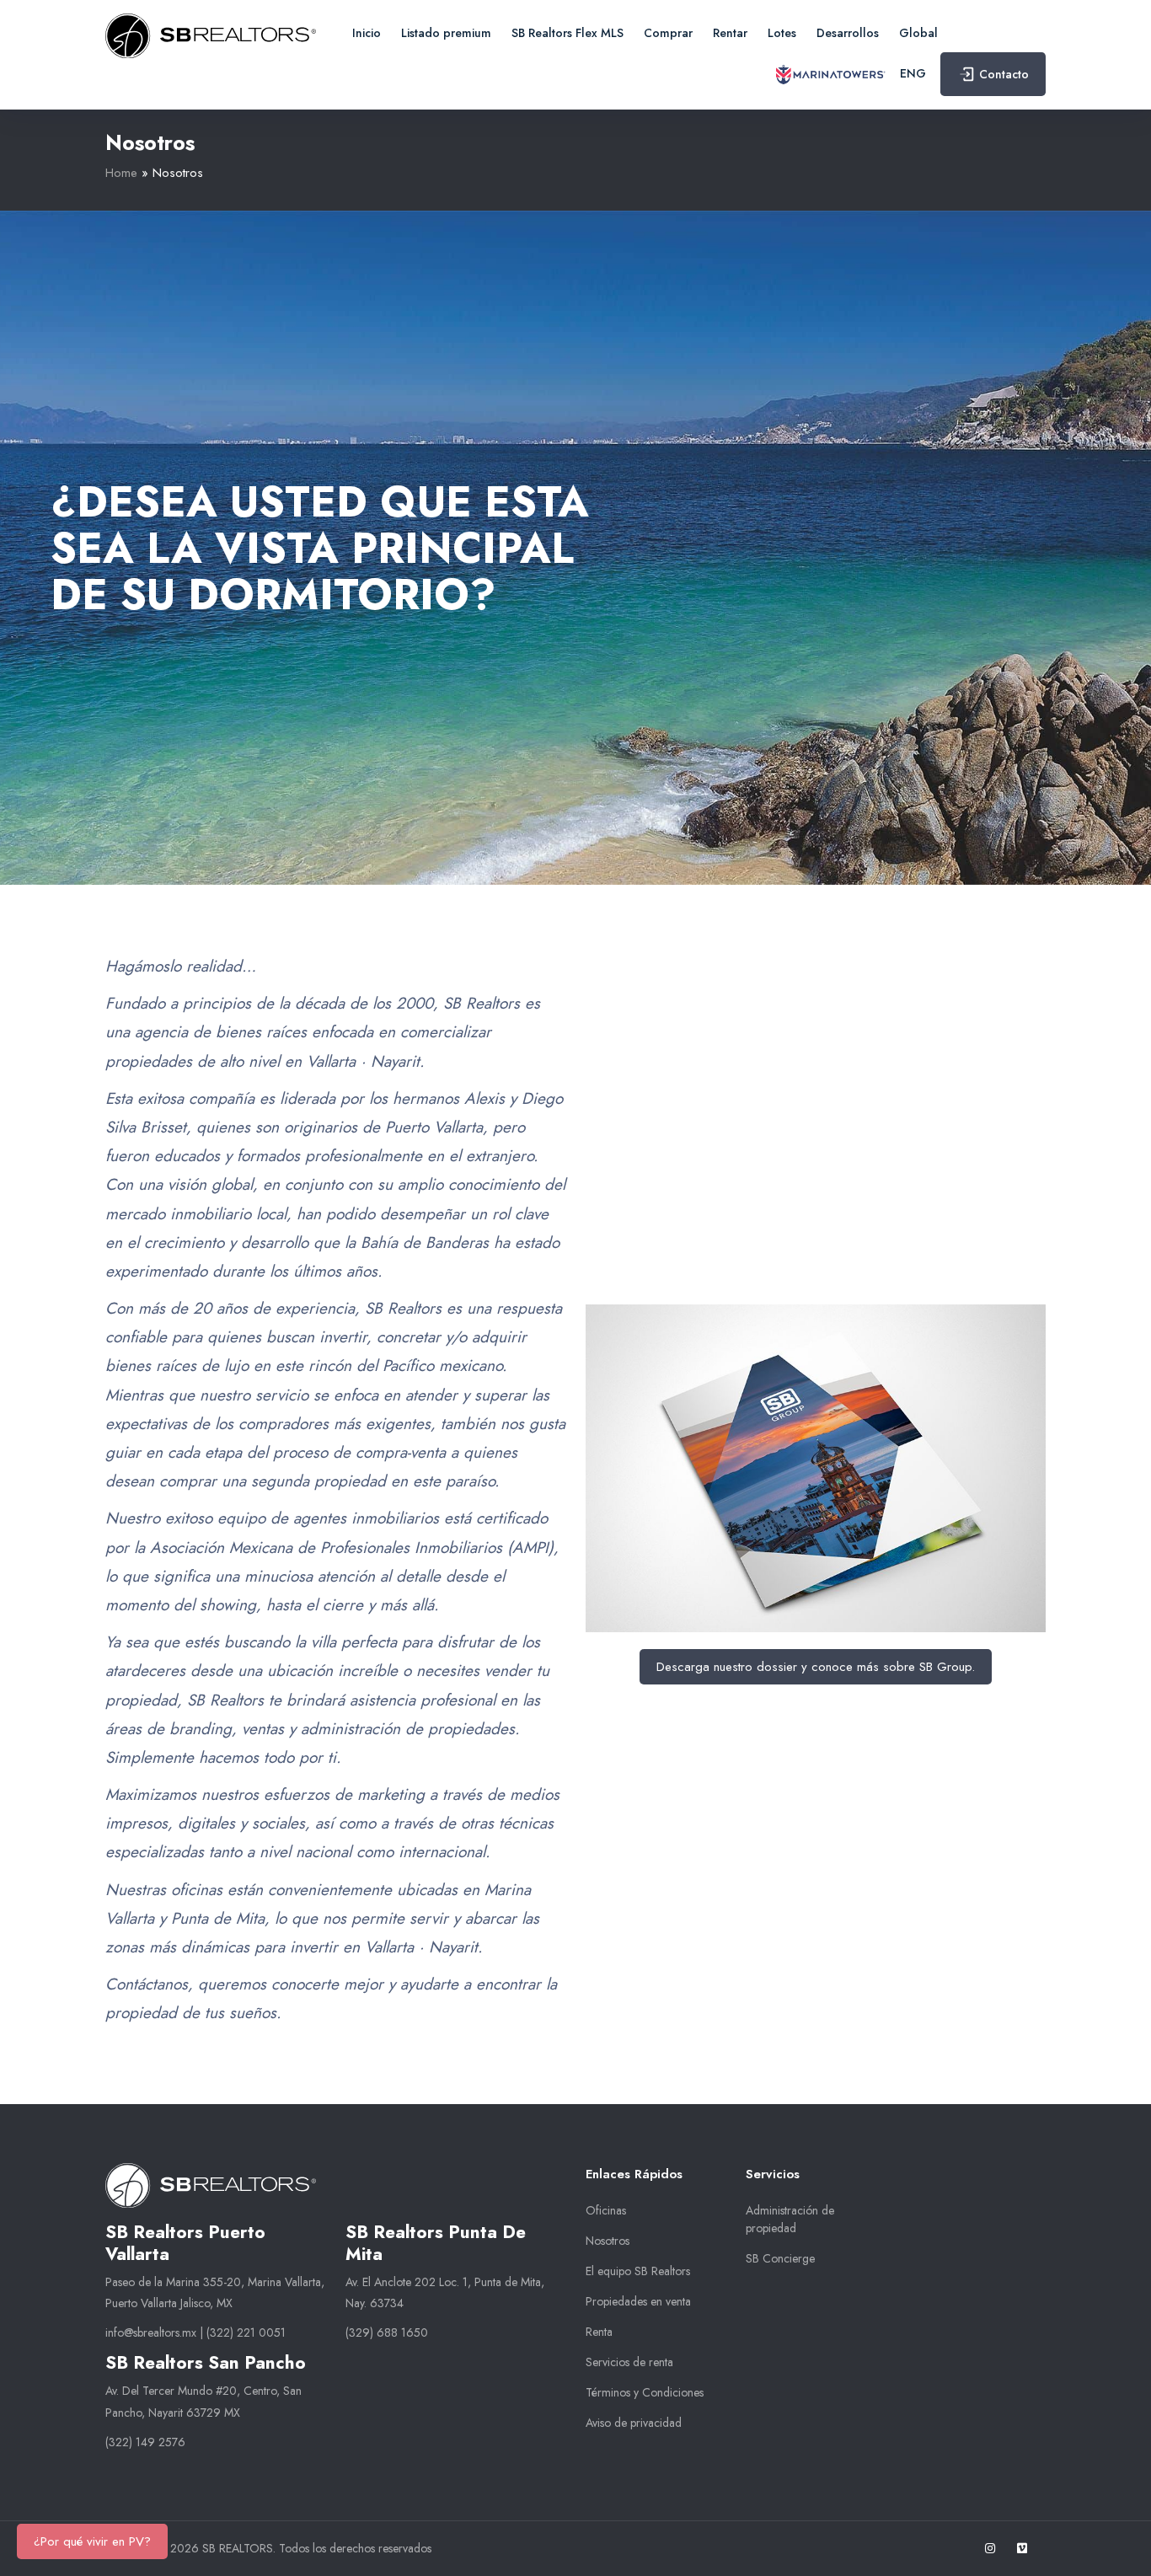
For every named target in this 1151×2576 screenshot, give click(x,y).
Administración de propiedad (790, 2219)
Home (121, 173)
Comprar (668, 33)
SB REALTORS (238, 2548)
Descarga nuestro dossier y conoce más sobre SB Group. (816, 1667)
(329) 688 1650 (387, 2332)
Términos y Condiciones (645, 2392)
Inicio (367, 33)
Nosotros (608, 2241)
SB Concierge (780, 2258)
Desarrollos (848, 33)
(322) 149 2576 (145, 2442)
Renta (599, 2332)
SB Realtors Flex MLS (567, 33)
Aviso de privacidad (634, 2423)
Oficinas (606, 2210)
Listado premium (446, 33)
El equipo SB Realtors (638, 2271)
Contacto (1004, 74)
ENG (913, 73)
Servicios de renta (629, 2362)
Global (918, 33)
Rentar (730, 33)
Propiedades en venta (638, 2301)
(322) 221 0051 (246, 2332)
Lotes (782, 33)
